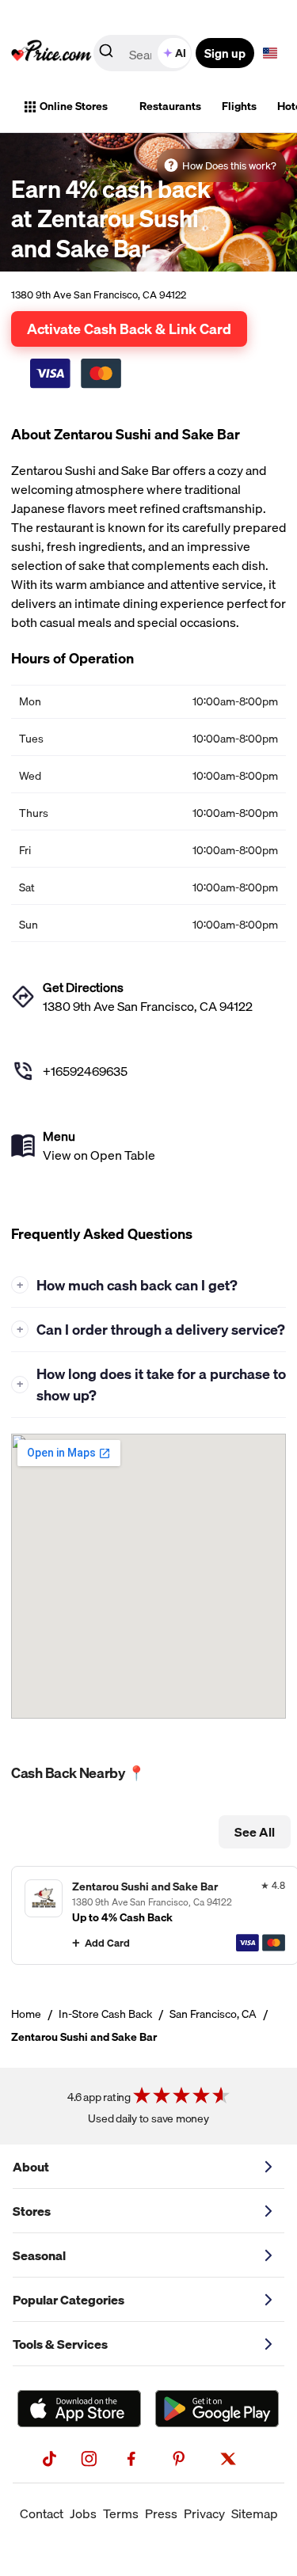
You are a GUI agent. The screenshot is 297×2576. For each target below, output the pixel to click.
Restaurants (170, 106)
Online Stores (74, 106)
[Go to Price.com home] (51, 53)
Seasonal (39, 2255)
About (31, 2167)
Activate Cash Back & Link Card (129, 329)
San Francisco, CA (213, 2014)
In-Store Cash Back (105, 2014)
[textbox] (270, 53)
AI (181, 53)
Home (26, 2014)
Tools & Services (60, 2344)
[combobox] (144, 53)
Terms (121, 2513)
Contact (42, 2513)
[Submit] (106, 54)
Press (161, 2513)
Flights (239, 106)
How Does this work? (229, 165)
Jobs (83, 2513)
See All (255, 1832)
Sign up (225, 53)
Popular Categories (69, 2300)
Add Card (107, 1943)
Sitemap (255, 2513)
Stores (32, 2211)
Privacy (204, 2513)
